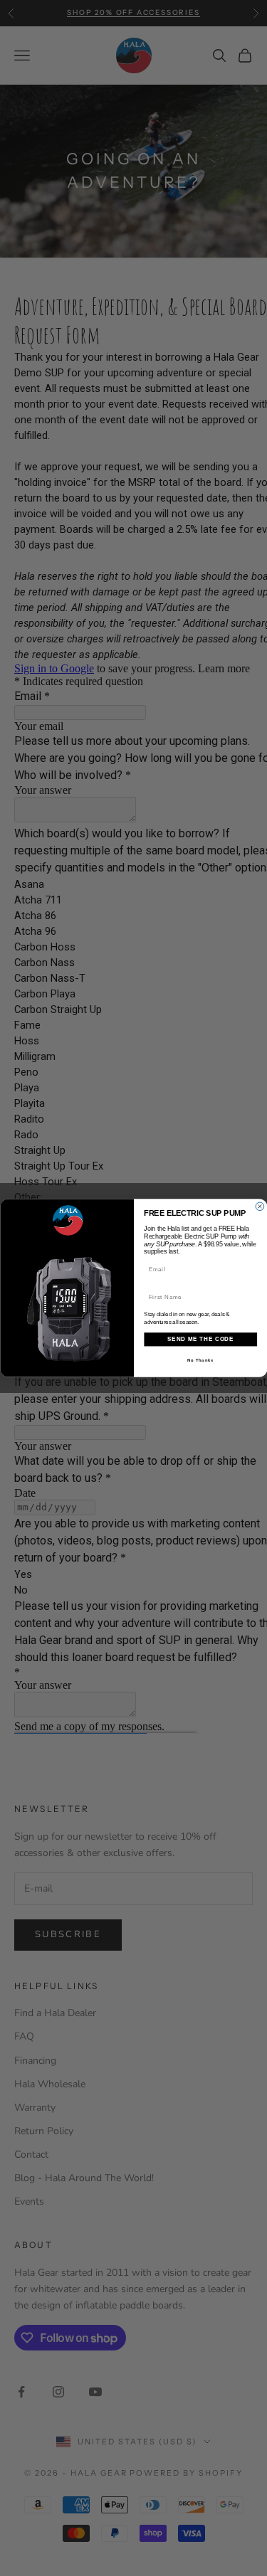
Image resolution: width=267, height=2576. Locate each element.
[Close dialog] (260, 1207)
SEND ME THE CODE (200, 1339)
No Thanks (200, 1360)
